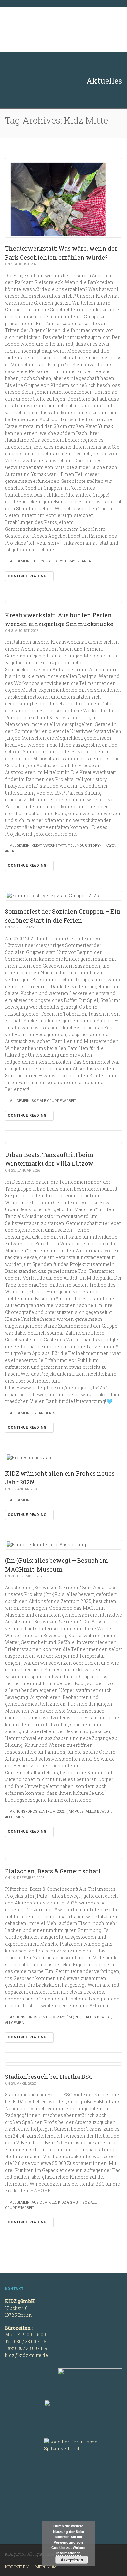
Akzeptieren (72, 2560)
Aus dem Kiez (44, 2202)
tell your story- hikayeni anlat (62, 561)
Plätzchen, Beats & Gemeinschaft (53, 1871)
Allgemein (20, 561)
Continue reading (28, 576)
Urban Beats (43, 1413)
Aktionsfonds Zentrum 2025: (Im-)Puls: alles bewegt (61, 1812)
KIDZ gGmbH (54, 30)
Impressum (46, 2567)
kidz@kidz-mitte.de (26, 2355)
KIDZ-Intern (17, 2567)
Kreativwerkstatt (49, 846)
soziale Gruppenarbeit (54, 1101)
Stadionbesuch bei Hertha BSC (49, 2077)
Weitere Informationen (71, 2550)
